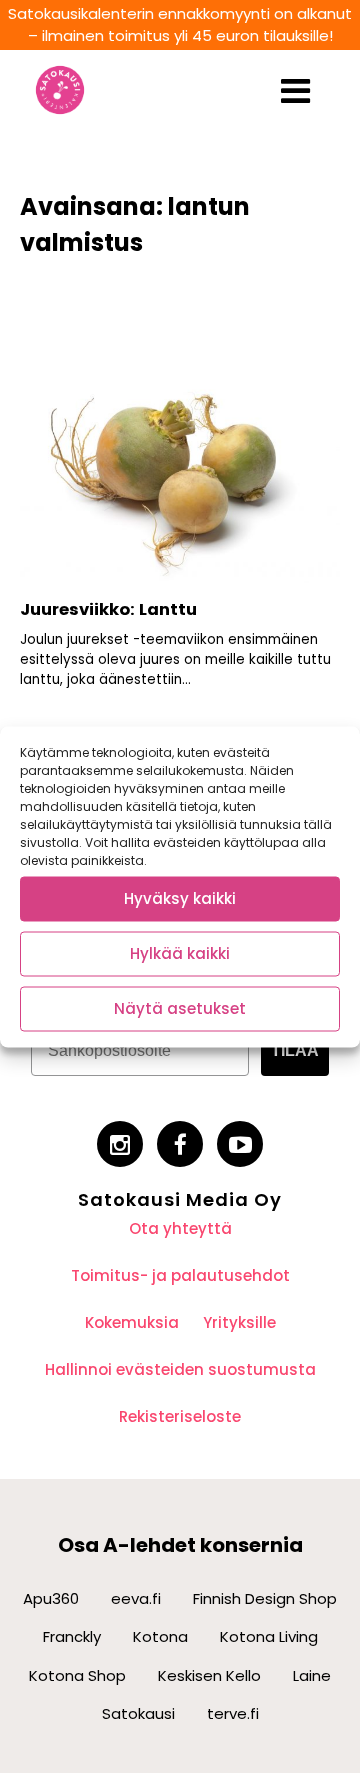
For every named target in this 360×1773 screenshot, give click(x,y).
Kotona (160, 1636)
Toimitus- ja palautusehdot (180, 1275)
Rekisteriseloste (180, 1416)
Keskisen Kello (209, 1675)
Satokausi (138, 1713)
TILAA (295, 1050)
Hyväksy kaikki (180, 898)
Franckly (72, 1636)
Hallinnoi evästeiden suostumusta (180, 1369)
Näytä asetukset (180, 1008)
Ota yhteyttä (180, 1228)
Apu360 (51, 1598)
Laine (312, 1675)
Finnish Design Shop (265, 1598)
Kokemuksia (132, 1322)
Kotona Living (269, 1636)
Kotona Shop (77, 1675)
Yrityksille (239, 1322)
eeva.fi (136, 1598)
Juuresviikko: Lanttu (108, 609)
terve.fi (233, 1713)
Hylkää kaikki (180, 953)
